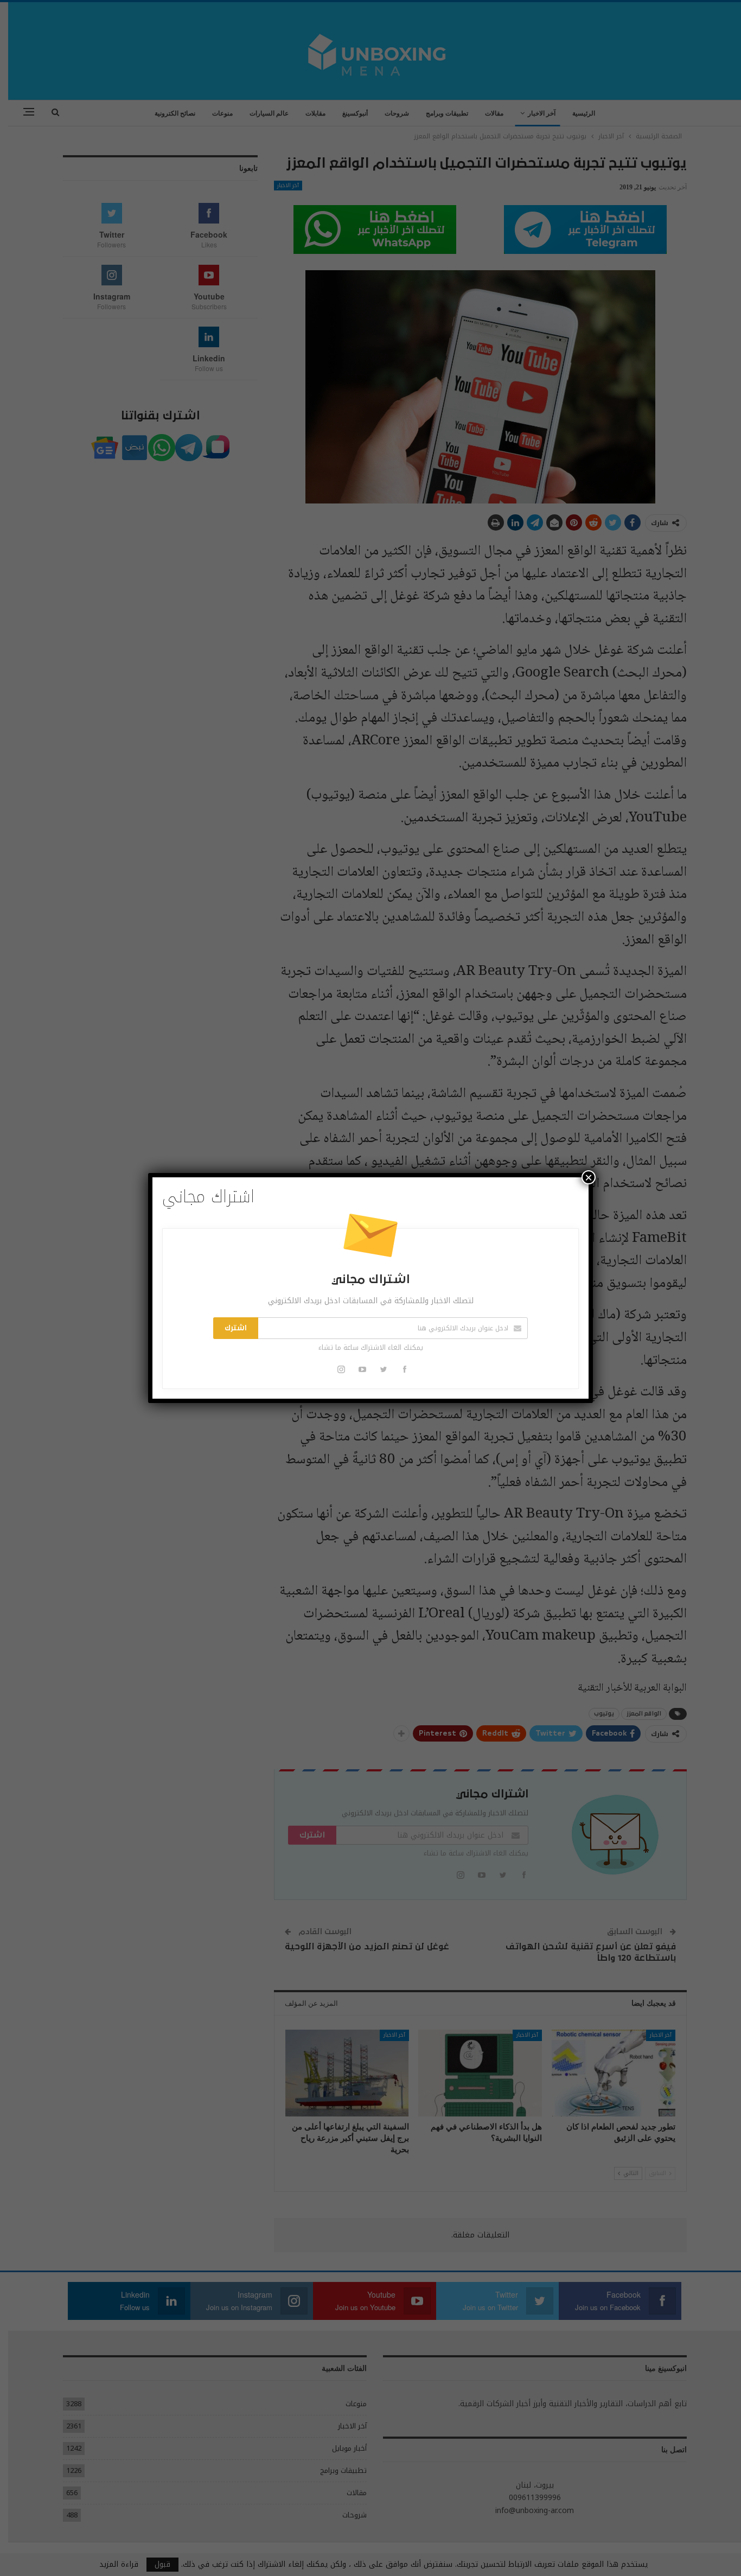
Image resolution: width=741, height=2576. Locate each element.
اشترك (236, 1328)
